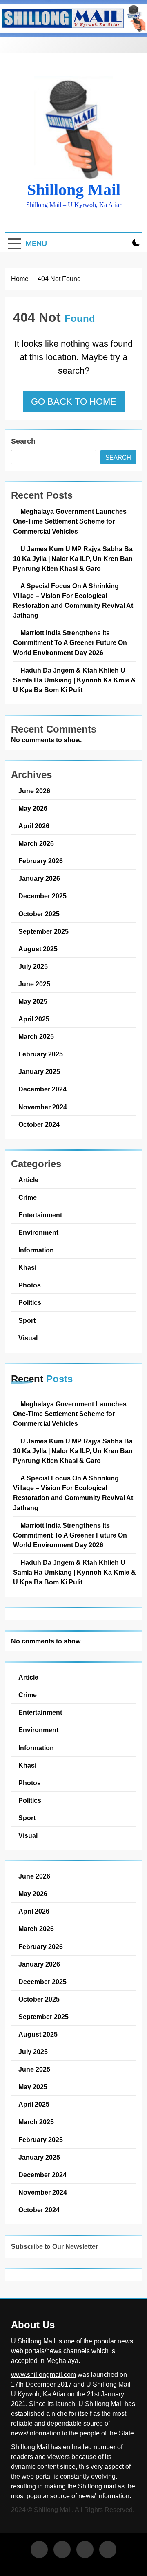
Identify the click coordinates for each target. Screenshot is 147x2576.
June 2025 (34, 984)
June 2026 (34, 791)
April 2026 (34, 826)
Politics (30, 1302)
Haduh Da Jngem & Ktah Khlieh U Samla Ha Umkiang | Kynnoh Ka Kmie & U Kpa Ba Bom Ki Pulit (75, 680)
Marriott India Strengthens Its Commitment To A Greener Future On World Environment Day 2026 (70, 642)
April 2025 (34, 1019)
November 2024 (43, 1107)
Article (28, 1180)
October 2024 (39, 1124)
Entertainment (40, 1215)
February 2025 (41, 1054)
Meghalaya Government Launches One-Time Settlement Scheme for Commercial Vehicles (70, 521)
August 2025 (38, 949)
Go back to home (74, 401)
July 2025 (33, 966)
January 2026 (39, 878)
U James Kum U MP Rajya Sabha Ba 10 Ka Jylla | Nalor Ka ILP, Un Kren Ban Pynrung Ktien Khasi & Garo (73, 559)
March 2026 (36, 843)
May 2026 (33, 808)
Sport (27, 1320)
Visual (28, 1338)
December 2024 (42, 1089)
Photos (30, 1285)
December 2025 (42, 896)
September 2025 (43, 931)
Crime (28, 1197)
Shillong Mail (74, 190)
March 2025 (36, 1036)
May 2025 (33, 1001)
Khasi (27, 1267)
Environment (38, 1232)
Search (23, 441)
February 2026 (41, 861)
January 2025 (39, 1071)
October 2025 (39, 914)
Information (36, 1250)
